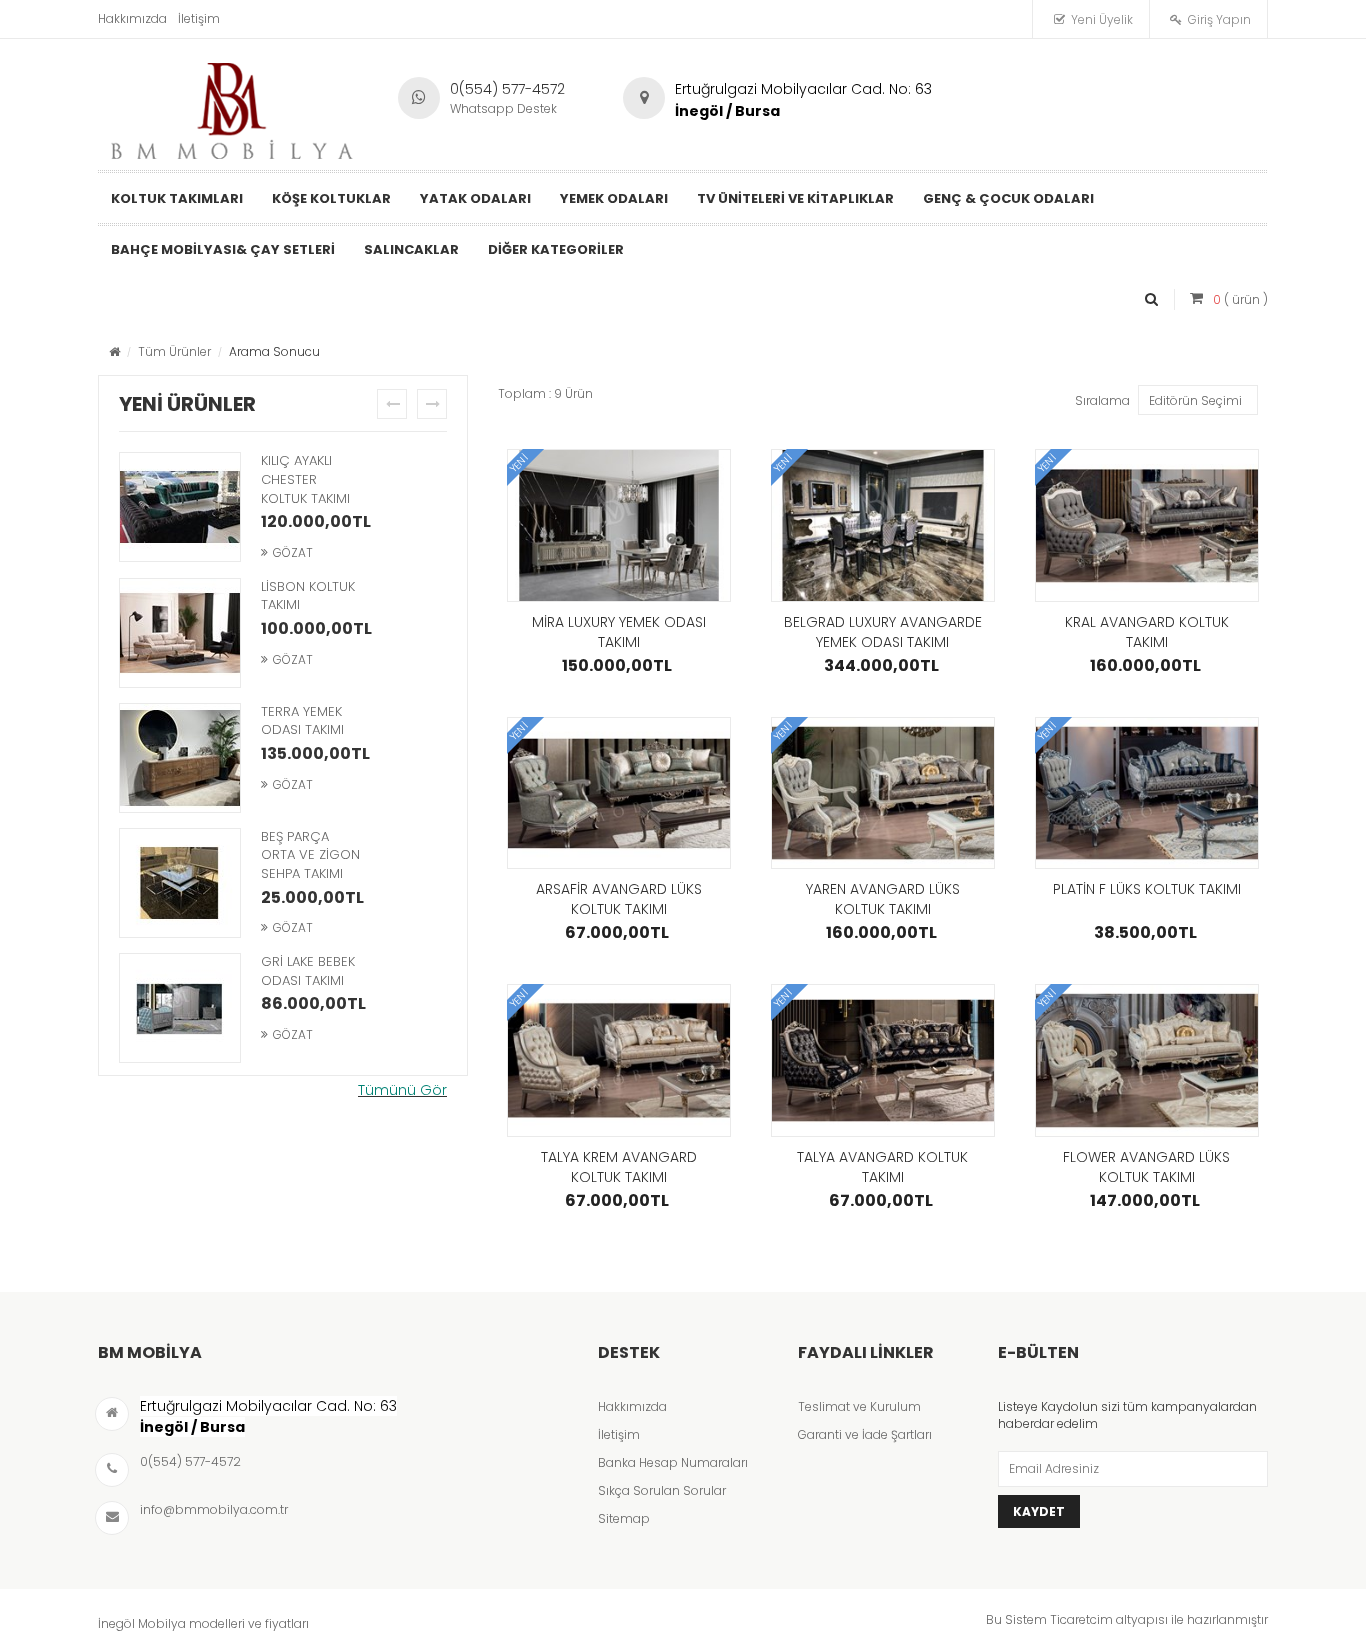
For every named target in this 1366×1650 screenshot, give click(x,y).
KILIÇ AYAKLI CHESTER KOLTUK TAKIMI (305, 479)
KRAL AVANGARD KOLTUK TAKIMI (1147, 632)
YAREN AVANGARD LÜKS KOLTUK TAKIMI (883, 899)
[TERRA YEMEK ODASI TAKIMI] (180, 760)
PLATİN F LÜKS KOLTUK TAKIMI (1147, 889)
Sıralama (1102, 400)
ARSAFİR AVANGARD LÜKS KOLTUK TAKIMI (619, 899)
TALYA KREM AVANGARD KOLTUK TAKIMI (619, 1167)
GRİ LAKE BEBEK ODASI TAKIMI (308, 971)
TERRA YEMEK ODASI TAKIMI (302, 721)
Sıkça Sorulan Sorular (662, 1490)
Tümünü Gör (402, 1090)
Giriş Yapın (1219, 19)
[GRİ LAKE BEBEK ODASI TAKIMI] (180, 1010)
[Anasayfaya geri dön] (114, 351)
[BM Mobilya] (233, 106)
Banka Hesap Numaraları (673, 1462)
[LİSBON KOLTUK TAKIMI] (180, 635)
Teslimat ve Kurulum (859, 1406)
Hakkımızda (132, 18)
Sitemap (624, 1518)
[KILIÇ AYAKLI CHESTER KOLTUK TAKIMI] (180, 509)
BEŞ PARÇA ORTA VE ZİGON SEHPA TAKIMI (310, 855)
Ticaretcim (1081, 1619)
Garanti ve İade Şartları (865, 1434)
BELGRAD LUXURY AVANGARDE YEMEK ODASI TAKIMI (883, 632)
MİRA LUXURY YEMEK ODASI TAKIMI (619, 632)
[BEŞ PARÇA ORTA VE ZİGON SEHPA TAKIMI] (180, 885)
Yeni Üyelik (1102, 19)
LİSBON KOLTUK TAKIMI (308, 596)
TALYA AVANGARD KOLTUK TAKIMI (882, 1167)
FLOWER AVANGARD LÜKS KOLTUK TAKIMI (1146, 1167)
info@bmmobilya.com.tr (214, 1509)
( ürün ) (1240, 299)
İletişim (199, 18)
